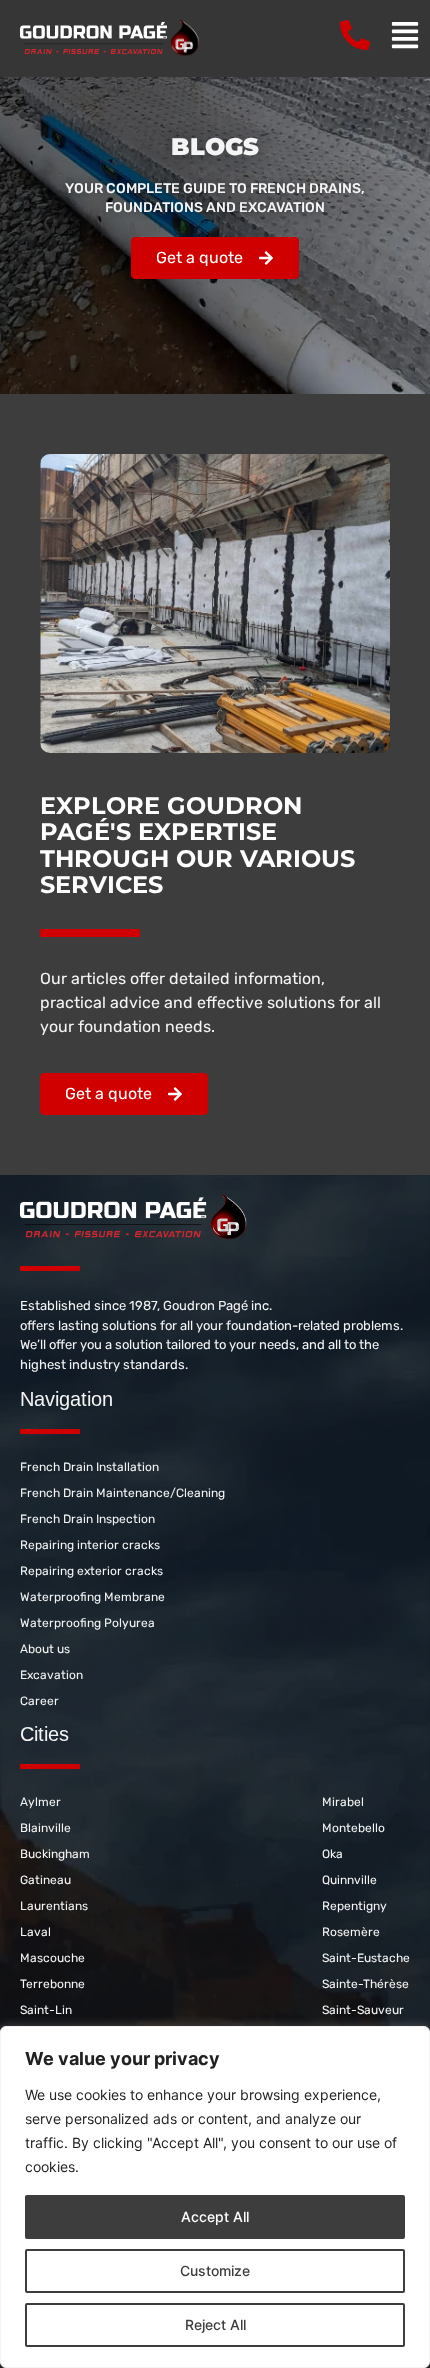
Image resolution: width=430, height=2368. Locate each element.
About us (45, 1649)
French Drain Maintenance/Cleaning (122, 1493)
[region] (215, 2197)
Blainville (45, 1828)
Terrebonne (52, 1984)
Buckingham (55, 1854)
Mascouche (52, 1958)
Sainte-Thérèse (365, 1984)
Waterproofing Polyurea (87, 1623)
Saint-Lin (46, 2010)
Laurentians (54, 1906)
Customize (215, 2270)
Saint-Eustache (366, 1958)
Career (39, 1701)
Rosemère (351, 1932)
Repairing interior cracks (90, 1545)
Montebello (353, 1828)
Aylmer (40, 1802)
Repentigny (354, 1906)
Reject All (215, 2324)
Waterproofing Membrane (92, 1597)
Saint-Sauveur (363, 2010)
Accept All (215, 2216)
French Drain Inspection (87, 1519)
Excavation (51, 1675)
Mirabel (343, 1802)
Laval (35, 1932)
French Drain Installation (89, 1467)
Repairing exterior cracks (91, 1571)
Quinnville (349, 1880)
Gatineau (45, 1880)
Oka (332, 1854)
